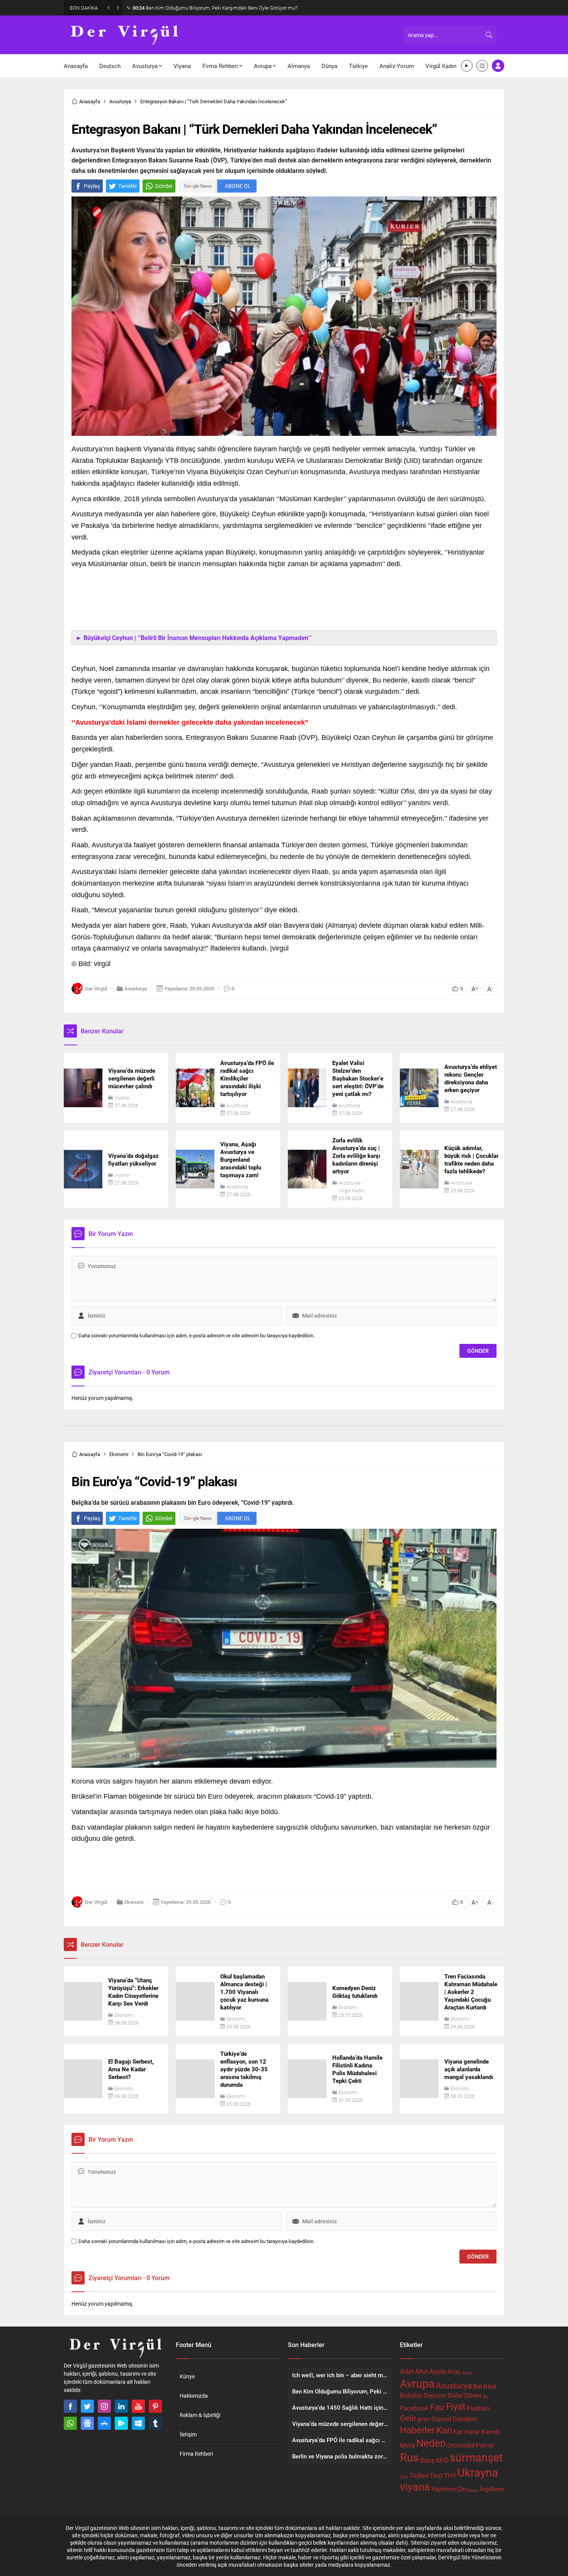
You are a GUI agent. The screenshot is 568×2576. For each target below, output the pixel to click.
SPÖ (442, 2460)
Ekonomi (119, 1454)
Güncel (441, 2419)
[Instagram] (104, 2406)
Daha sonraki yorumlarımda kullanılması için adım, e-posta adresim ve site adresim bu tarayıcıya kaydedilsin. (196, 1336)
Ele (486, 2397)
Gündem (465, 2419)
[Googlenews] (87, 2423)
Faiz (437, 2407)
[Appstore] (104, 2423)
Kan (444, 2430)
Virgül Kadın (351, 1190)
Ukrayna (478, 2472)
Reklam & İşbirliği (200, 2415)
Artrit (467, 2373)
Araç (454, 2371)
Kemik (491, 2432)
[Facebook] (70, 2406)
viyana (415, 2486)
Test (436, 2475)
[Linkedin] (121, 2406)
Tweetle (128, 186)
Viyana (122, 1098)
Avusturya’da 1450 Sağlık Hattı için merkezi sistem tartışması (206, 8)
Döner (473, 2395)
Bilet (490, 2386)
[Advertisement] (284, 605)
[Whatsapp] (70, 2423)
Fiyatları (478, 2408)
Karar (472, 2432)
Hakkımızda (194, 2396)
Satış (427, 2460)
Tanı (404, 2477)
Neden (431, 2443)
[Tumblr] (155, 2423)
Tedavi (419, 2475)
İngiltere (492, 2489)
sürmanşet (476, 2457)
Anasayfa (90, 101)
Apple (438, 2371)
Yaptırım (443, 2489)
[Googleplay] (121, 2423)
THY (450, 2475)
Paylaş (92, 186)
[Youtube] (138, 2406)
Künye (187, 2376)
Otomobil (461, 2445)
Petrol (485, 2445)
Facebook (414, 2408)
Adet (407, 2371)
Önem (473, 2491)
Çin (461, 2489)
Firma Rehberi (196, 2454)
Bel (478, 2386)
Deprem (435, 2395)
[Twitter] (87, 2406)
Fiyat (456, 2406)
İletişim (188, 2434)
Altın (422, 2371)
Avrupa (417, 2383)
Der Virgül (96, 988)
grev (424, 2419)
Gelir (408, 2418)
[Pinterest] (155, 2406)
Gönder (164, 186)
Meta (407, 2445)
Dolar (456, 2395)
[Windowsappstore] (138, 2423)
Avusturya (120, 101)
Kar (458, 2432)
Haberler (417, 2430)
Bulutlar (411, 2395)
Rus (409, 2457)
